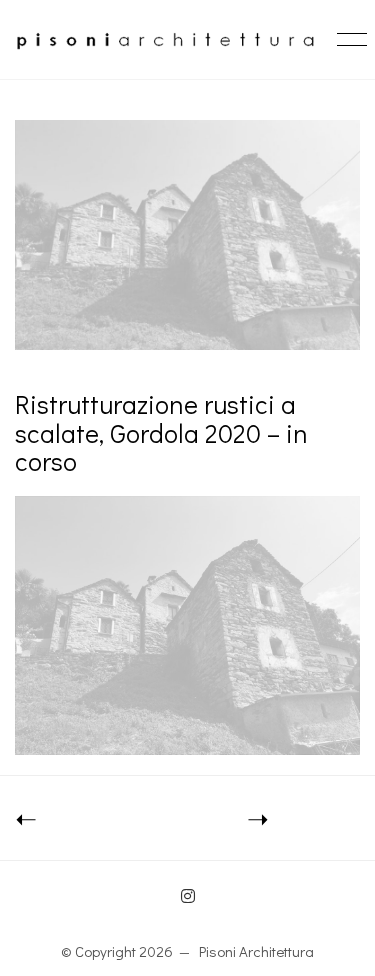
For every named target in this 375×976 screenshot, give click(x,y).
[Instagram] (188, 896)
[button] (348, 40)
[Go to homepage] (165, 39)
